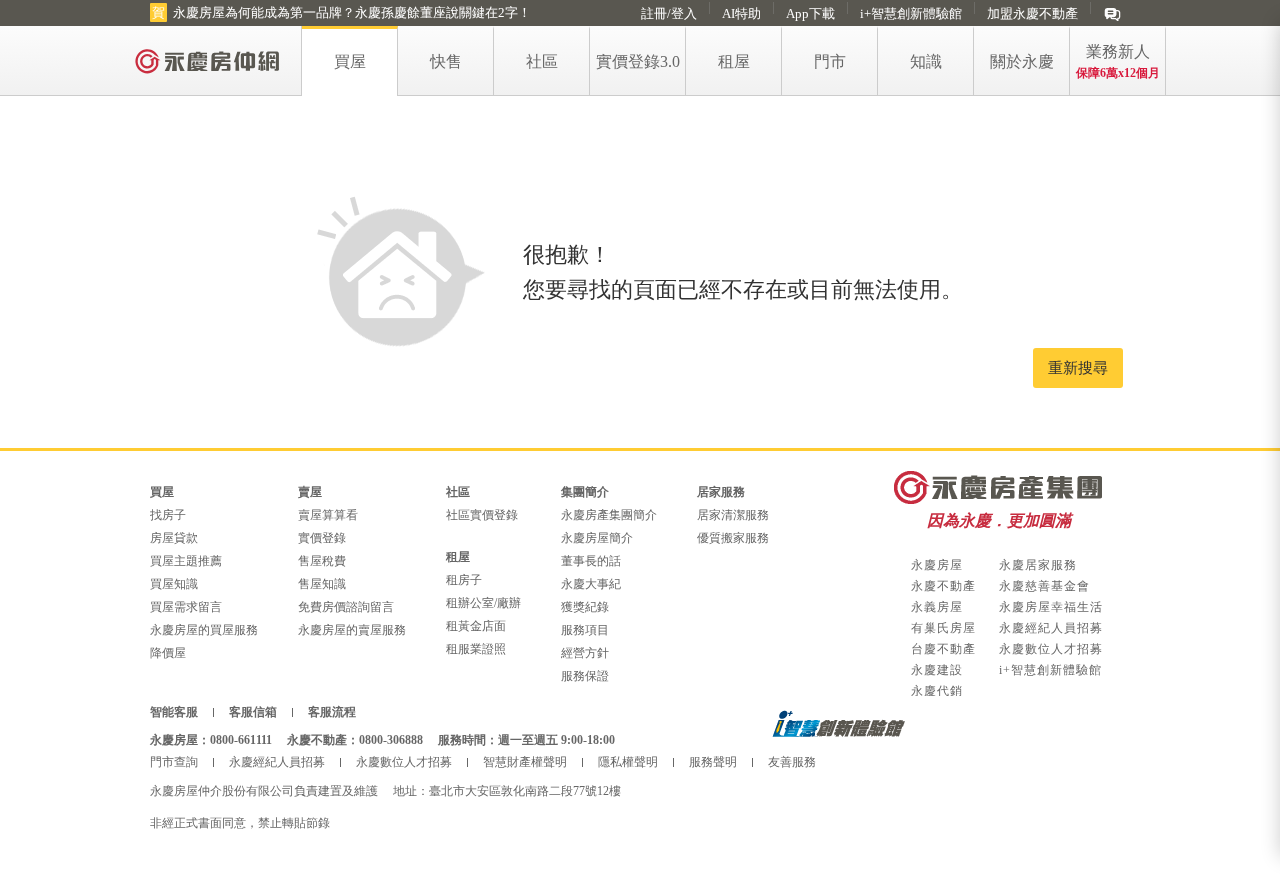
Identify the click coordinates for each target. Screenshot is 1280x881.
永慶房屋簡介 (597, 538)
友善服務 (792, 762)
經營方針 (585, 653)
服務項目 (585, 630)
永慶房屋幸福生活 (1051, 607)
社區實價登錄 (482, 515)
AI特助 (741, 13)
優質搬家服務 (733, 538)
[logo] (208, 60)
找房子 (168, 515)
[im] (1112, 13)
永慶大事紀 (591, 584)
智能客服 (174, 712)
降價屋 (168, 653)
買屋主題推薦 (186, 561)
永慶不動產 (943, 586)
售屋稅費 (322, 561)
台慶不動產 (943, 649)
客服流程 (332, 712)
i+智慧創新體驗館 (911, 13)
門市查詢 (174, 762)
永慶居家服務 (1038, 565)
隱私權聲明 (628, 762)
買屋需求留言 (186, 607)
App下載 (810, 13)
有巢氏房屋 (943, 628)
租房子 (464, 580)
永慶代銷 (937, 691)
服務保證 (585, 676)
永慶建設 (937, 670)
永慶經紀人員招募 (1051, 628)
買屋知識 (174, 584)
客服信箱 (253, 712)
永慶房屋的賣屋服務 (352, 630)
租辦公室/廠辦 (483, 603)
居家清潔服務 (733, 515)
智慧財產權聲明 (525, 762)
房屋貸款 (174, 538)
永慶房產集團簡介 (609, 515)
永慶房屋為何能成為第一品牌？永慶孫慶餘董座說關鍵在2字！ (352, 12)
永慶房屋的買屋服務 (204, 630)
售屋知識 (322, 584)
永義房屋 (937, 607)
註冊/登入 (669, 13)
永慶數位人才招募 (1051, 649)
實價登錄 (322, 538)
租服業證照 (476, 649)
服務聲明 (713, 762)
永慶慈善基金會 (1044, 586)
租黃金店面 (476, 626)
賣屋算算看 (328, 515)
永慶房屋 (937, 565)
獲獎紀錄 (585, 607)
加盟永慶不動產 (1032, 13)
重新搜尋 (1078, 368)
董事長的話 (591, 561)
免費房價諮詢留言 (346, 607)
